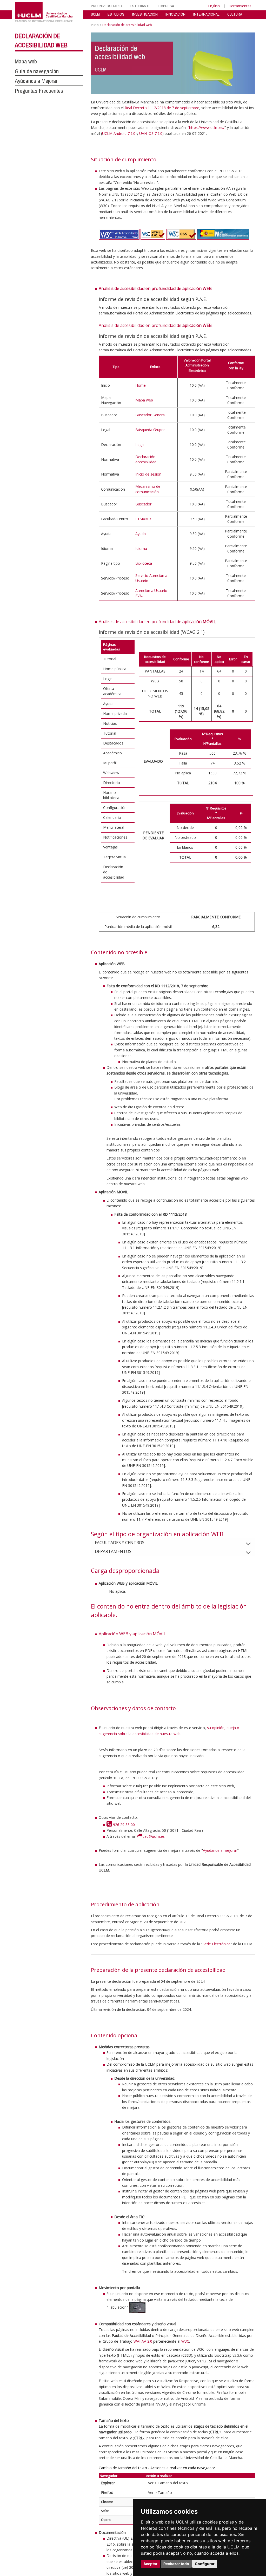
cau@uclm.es (154, 1836)
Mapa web (26, 61)
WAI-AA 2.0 (143, 2341)
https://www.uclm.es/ (207, 127)
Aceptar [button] (150, 2564)
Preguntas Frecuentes (39, 91)
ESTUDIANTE (140, 6)
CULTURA (235, 14)
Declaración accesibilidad (146, 459)
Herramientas (240, 6)
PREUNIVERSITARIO (107, 6)
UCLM (95, 14)
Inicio (95, 25)
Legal (140, 444)
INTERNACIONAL (206, 14)
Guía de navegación (37, 71)
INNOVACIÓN (175, 14)
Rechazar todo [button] (176, 2564)
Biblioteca (144, 563)
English (214, 6)
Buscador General (150, 415)
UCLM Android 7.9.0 (119, 133)
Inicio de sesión (148, 474)
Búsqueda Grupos (150, 430)
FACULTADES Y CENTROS (120, 1543)
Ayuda (141, 534)
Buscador (143, 504)
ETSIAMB (143, 519)
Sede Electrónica (217, 1944)
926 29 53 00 (123, 1825)
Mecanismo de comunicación (148, 489)
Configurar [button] (205, 2564)
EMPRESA (166, 6)
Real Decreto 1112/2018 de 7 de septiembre (162, 108)
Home (141, 385)
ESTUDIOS (116, 14)
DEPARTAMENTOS (113, 1551)
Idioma (141, 548)
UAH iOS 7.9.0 (151, 133)
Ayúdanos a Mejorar (36, 81)
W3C (185, 2341)
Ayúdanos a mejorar (220, 1850)
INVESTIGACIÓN (145, 14)
